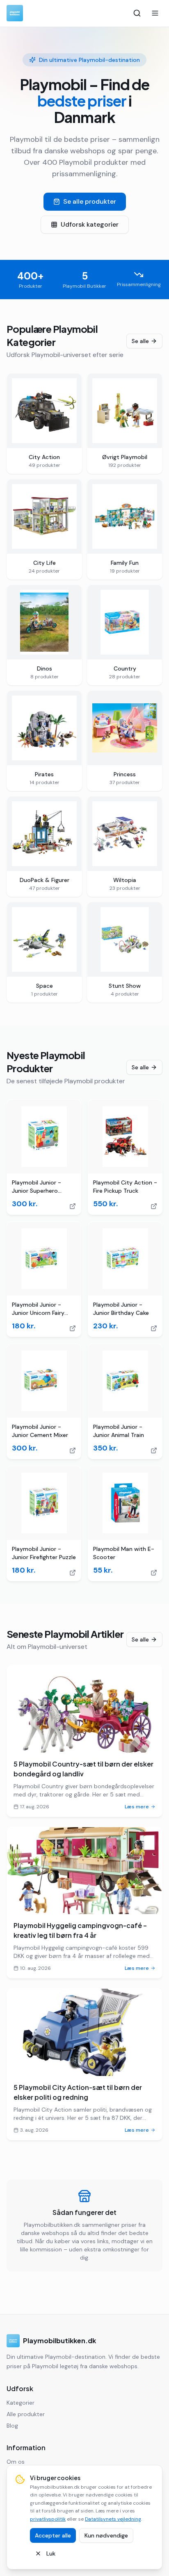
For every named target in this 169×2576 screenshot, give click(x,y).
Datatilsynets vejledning (113, 2519)
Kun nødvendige (106, 2535)
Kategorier (21, 2403)
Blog (12, 2426)
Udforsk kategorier (90, 224)
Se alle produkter (90, 201)
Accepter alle (53, 2535)
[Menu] (155, 13)
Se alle (140, 341)
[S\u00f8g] (137, 13)
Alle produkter (26, 2414)
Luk (51, 2553)
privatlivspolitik (48, 2519)
